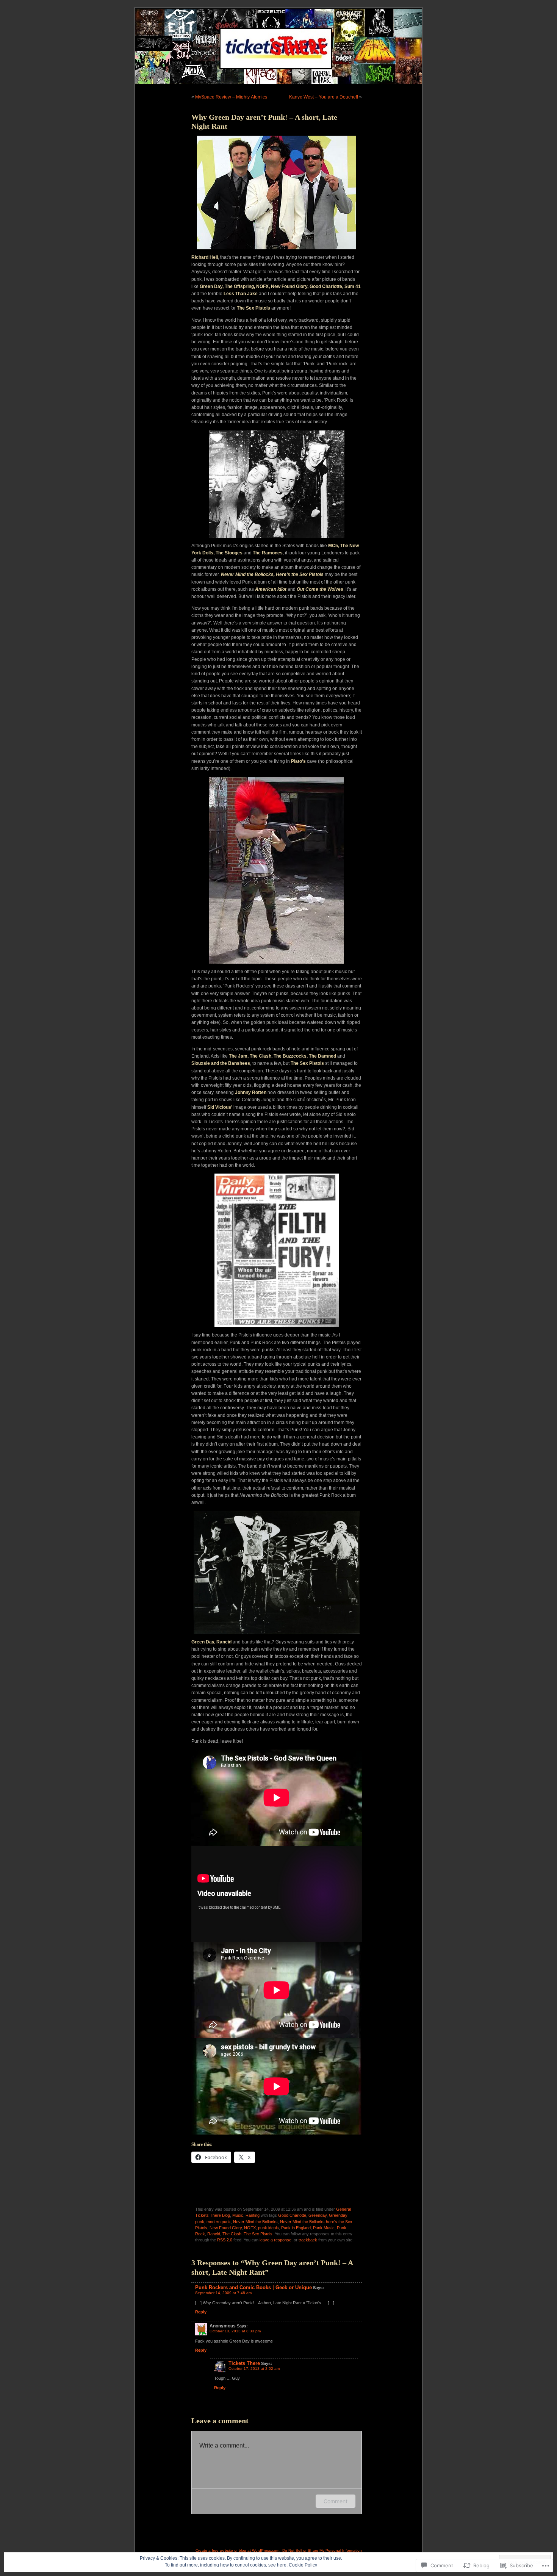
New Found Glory (226, 2228)
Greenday (318, 2215)
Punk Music (324, 2228)
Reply (201, 2312)
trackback (308, 2240)
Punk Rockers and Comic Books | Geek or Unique (253, 2287)
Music (238, 2215)
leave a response (275, 2240)
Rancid (214, 2234)
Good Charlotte (292, 2215)
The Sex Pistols (258, 2234)
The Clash (232, 2234)
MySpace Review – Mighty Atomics (231, 97)
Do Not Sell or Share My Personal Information (322, 2550)
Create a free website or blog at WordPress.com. (238, 2550)
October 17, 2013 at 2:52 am (254, 2369)
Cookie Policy (303, 2565)
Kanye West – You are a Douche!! (324, 97)
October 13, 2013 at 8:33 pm (235, 2331)
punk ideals (268, 2228)
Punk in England (296, 2228)
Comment (336, 2501)
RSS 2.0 (225, 2240)
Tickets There (244, 2363)
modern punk (219, 2222)
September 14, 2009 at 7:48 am (223, 2293)
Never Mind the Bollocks (255, 2222)
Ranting (253, 2215)
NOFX (250, 2228)
